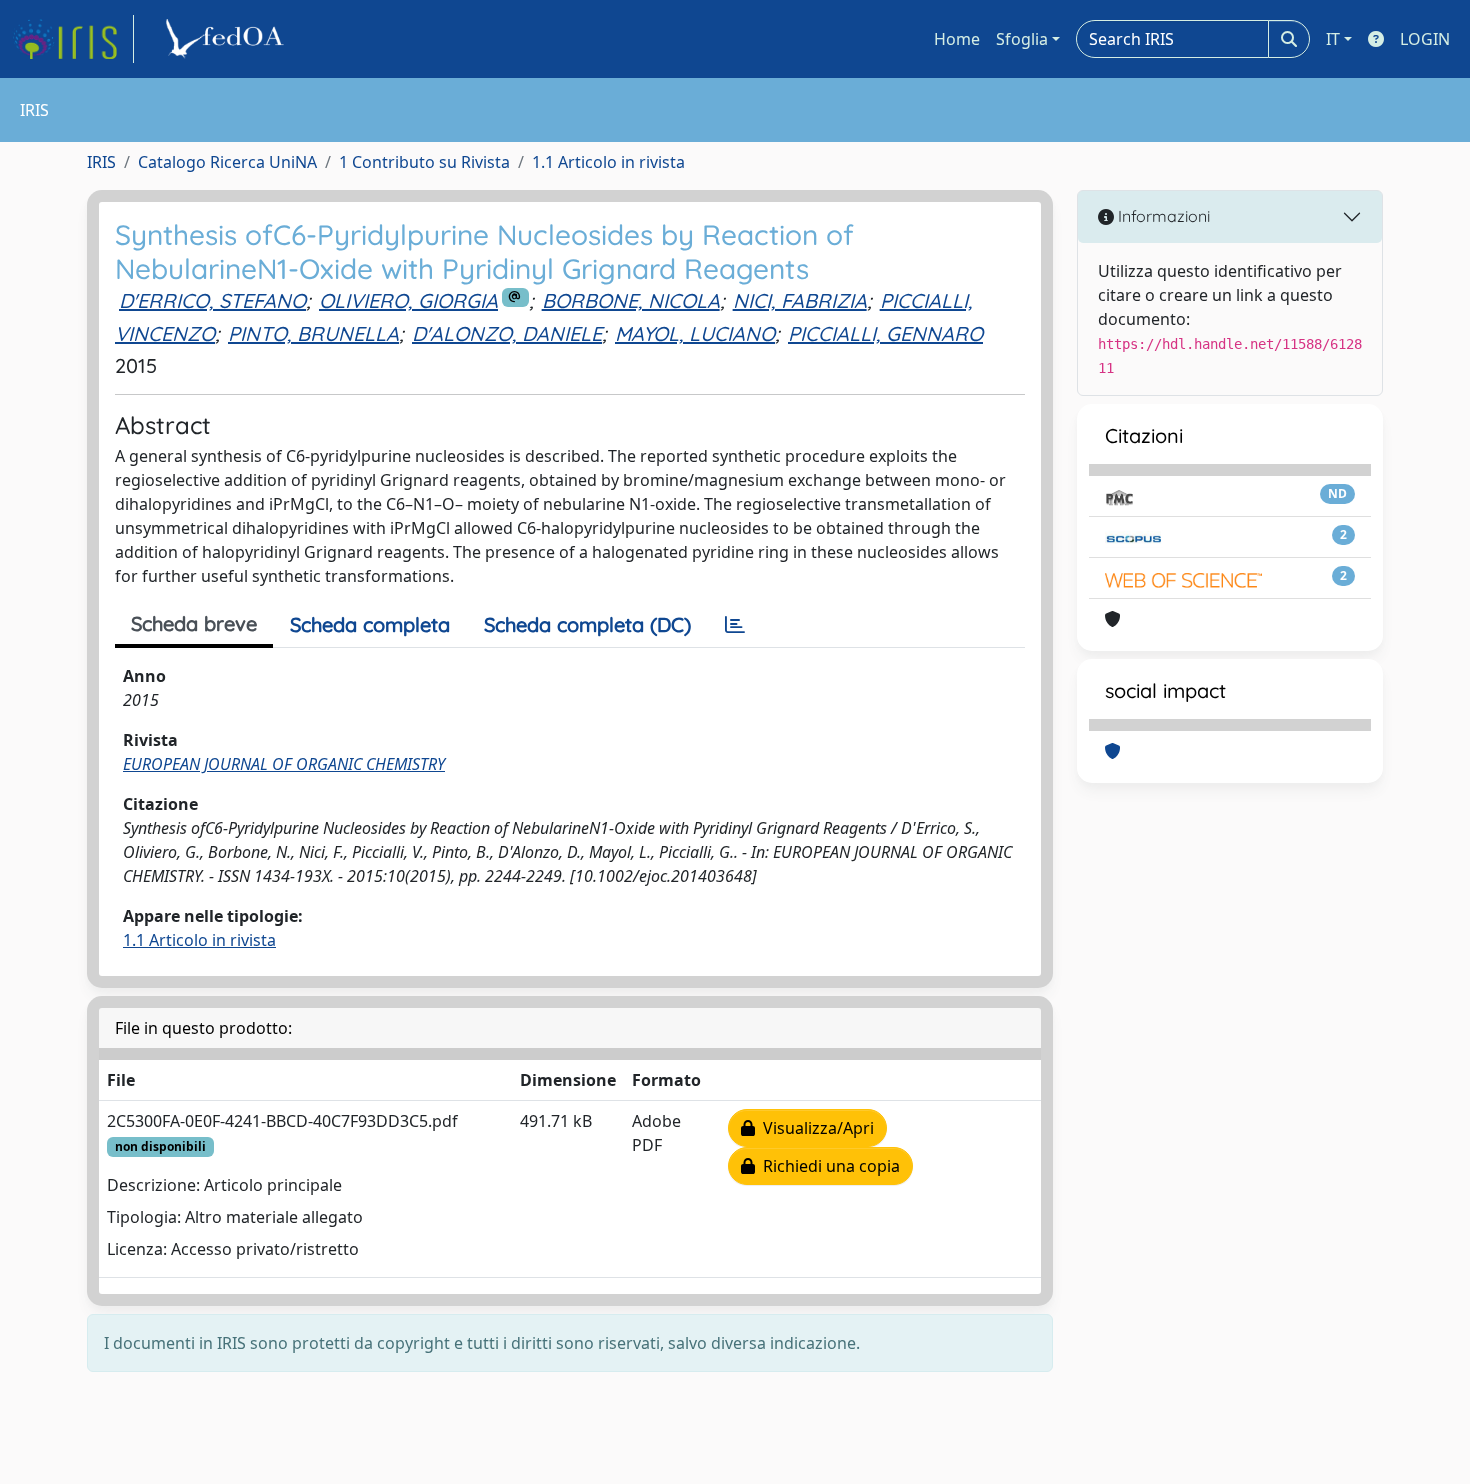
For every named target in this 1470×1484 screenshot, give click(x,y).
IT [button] (1333, 39)
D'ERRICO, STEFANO (212, 300)
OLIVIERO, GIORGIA (408, 300)
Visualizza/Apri (814, 1128)
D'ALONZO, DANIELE (507, 333)
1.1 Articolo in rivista (608, 162)
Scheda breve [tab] (194, 623)
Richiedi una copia (827, 1166)
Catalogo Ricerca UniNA (227, 162)
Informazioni (1162, 216)
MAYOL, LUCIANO (695, 333)
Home (957, 39)
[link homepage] (73, 39)
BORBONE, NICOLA (631, 300)
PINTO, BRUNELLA (313, 333)
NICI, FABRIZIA (800, 300)
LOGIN (1425, 39)
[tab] (735, 625)
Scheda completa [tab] (370, 624)
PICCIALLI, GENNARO (885, 333)
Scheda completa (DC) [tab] (587, 624)
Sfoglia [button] (1022, 39)
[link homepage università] (228, 39)
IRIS (101, 162)
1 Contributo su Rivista (424, 162)
